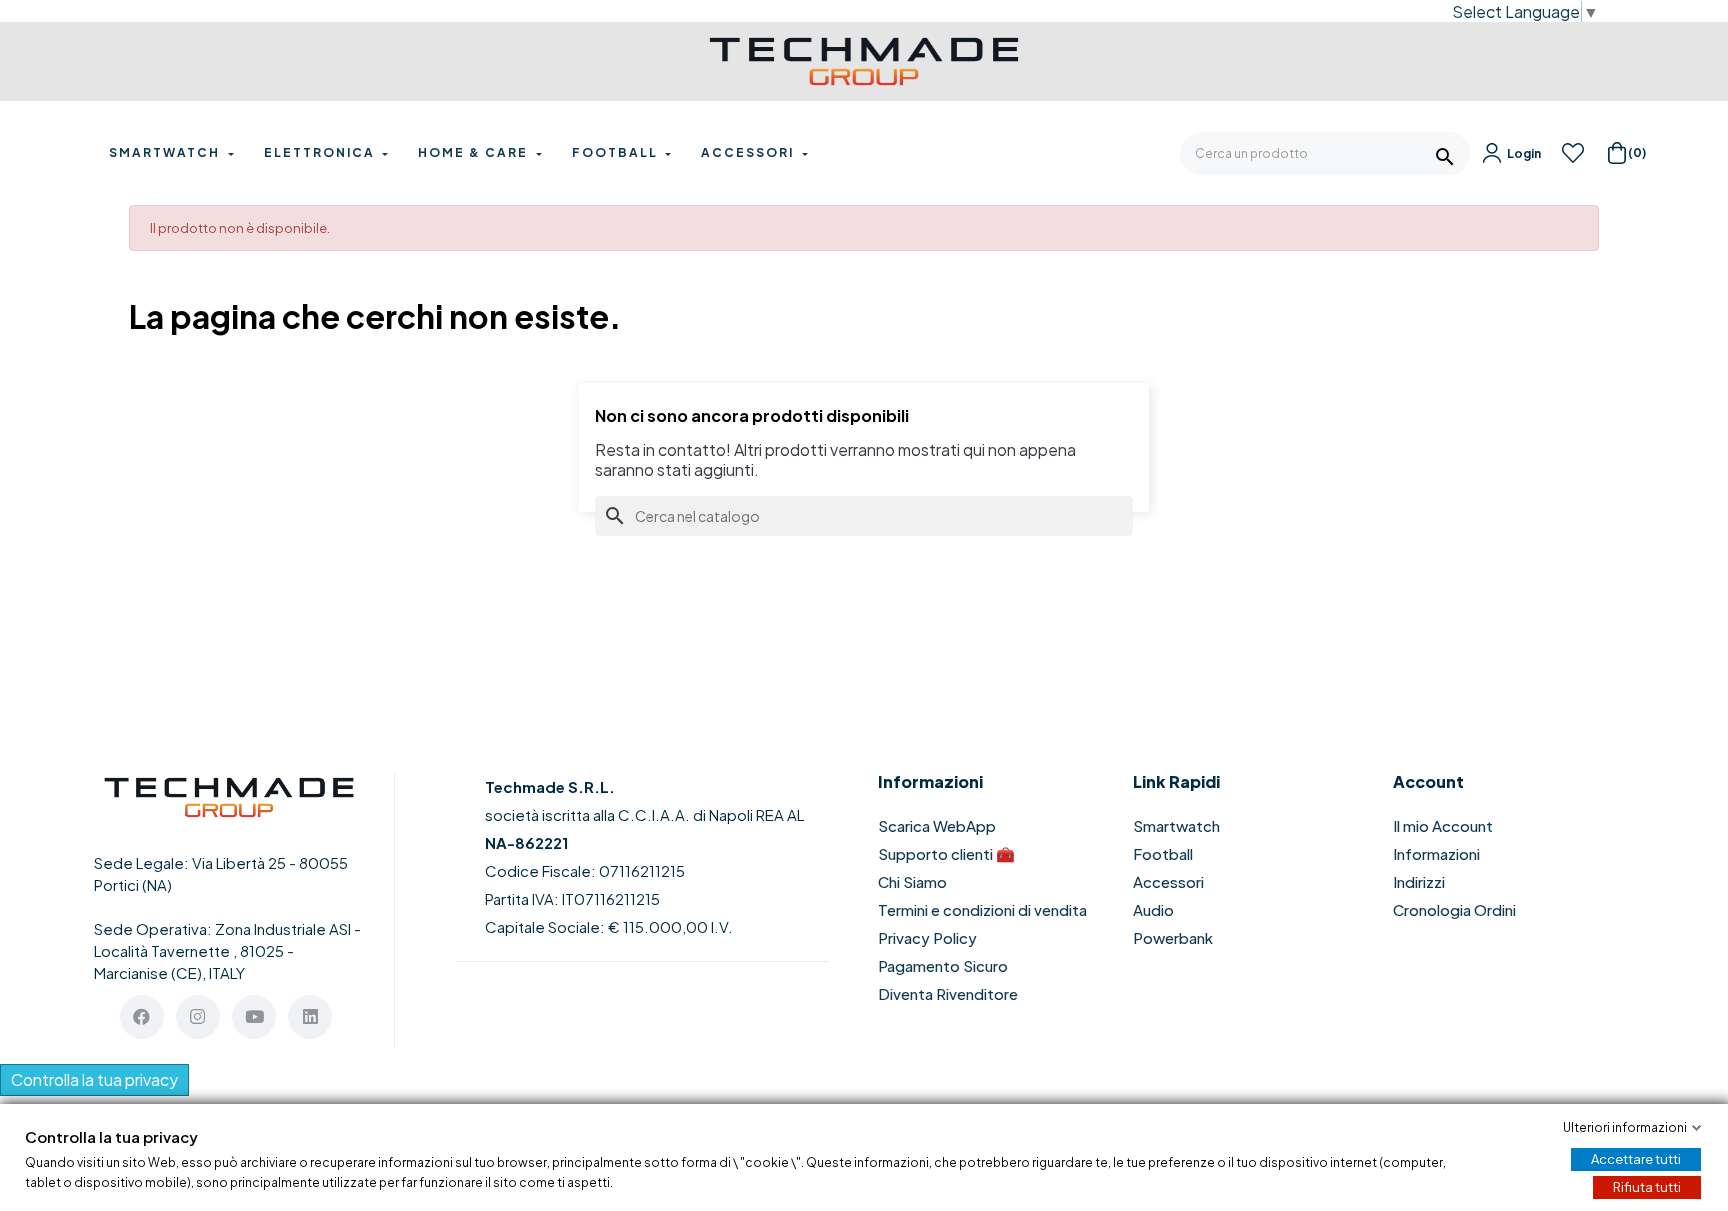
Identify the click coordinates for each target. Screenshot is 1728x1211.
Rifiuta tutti (1647, 1187)
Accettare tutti (1636, 1159)
